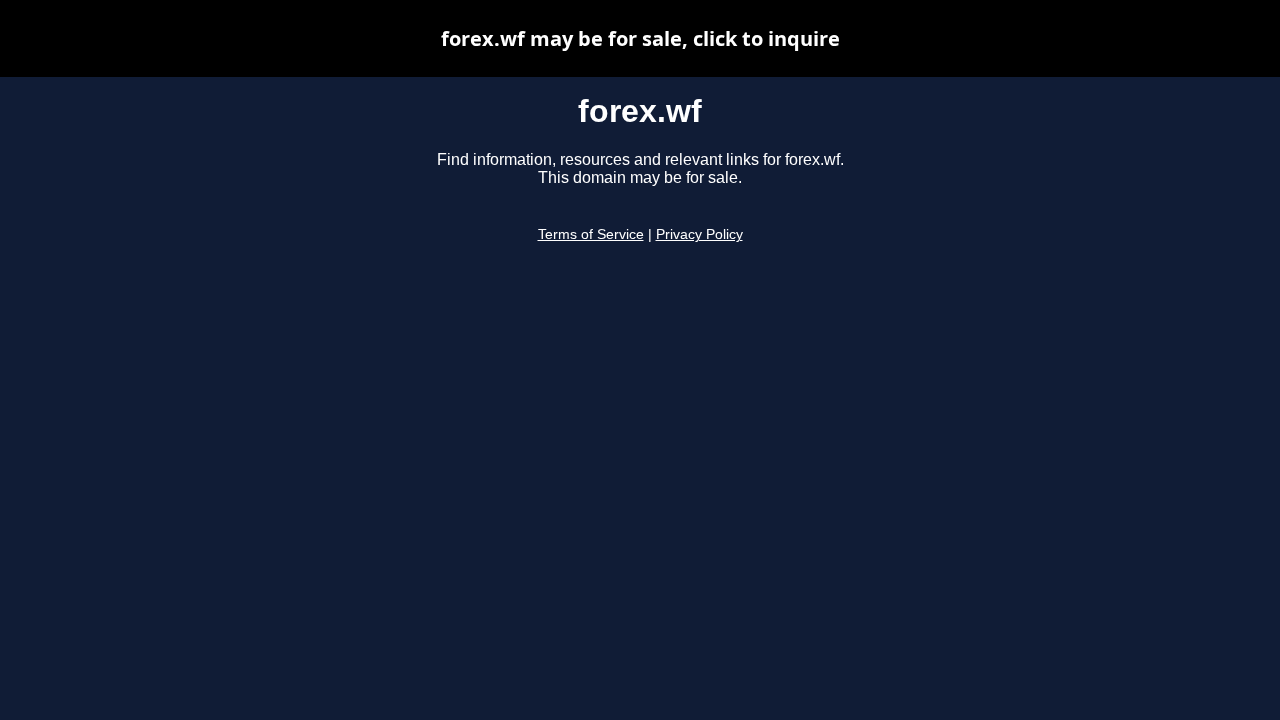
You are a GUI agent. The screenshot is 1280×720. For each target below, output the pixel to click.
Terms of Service (591, 234)
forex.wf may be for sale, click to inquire (640, 38)
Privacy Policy (699, 234)
